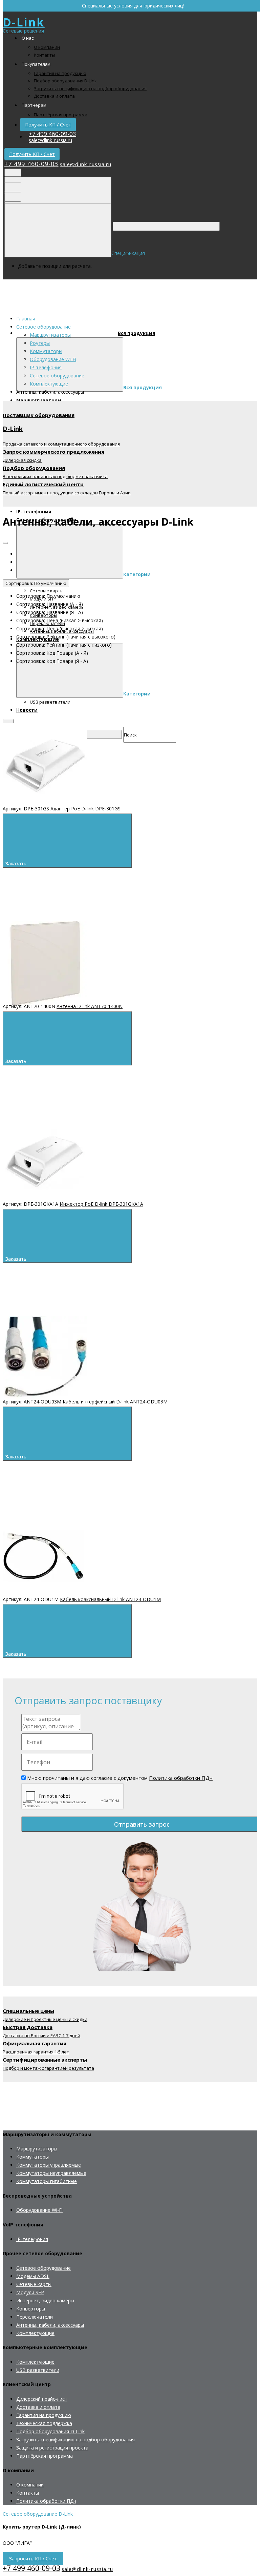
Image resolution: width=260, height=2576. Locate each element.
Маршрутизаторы (50, 335)
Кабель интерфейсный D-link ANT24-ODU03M (115, 1402)
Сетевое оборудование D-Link (38, 2514)
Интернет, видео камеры (45, 2300)
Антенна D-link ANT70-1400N (90, 1006)
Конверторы (31, 2309)
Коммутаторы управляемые (49, 2165)
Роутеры (40, 343)
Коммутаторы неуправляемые (51, 2173)
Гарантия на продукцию (60, 73)
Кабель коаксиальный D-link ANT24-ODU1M (110, 1599)
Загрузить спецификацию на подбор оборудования (90, 89)
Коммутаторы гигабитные (47, 2181)
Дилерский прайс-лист (42, 2399)
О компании (47, 47)
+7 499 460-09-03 (52, 134)
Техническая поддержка (44, 2423)
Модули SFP (30, 2292)
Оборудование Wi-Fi (53, 359)
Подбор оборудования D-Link (65, 81)
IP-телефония (46, 367)
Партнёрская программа (61, 115)
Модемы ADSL (33, 2276)
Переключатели (35, 2317)
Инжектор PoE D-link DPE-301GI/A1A (101, 1204)
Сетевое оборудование (57, 376)
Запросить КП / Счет (33, 2559)
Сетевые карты (34, 2284)
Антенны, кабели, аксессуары (50, 2325)
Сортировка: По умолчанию (36, 583)
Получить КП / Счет (48, 125)
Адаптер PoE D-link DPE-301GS (85, 809)
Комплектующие (49, 384)
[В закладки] (156, 719)
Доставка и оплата (54, 96)
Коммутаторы (46, 351)
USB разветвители (38, 2370)
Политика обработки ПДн (181, 1778)
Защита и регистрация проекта (52, 2448)
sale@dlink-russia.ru (50, 140)
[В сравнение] (53, 719)
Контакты (45, 55)
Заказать (17, 864)
